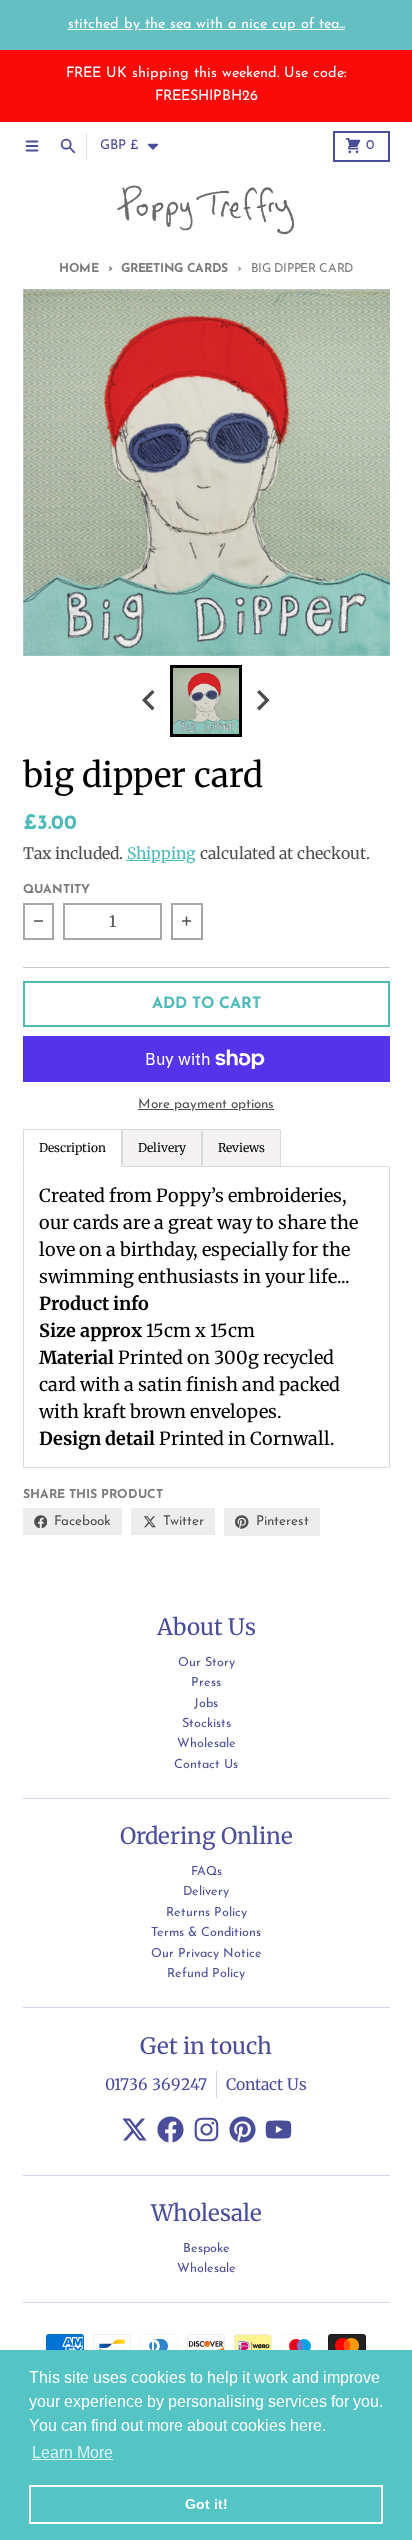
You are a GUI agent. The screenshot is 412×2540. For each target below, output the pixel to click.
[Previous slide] (150, 700)
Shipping (161, 853)
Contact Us (266, 2084)
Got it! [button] (206, 2504)
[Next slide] (263, 700)
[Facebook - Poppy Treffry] (170, 2129)
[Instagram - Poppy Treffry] (206, 2129)
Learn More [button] (72, 2452)
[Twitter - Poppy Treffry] (134, 2129)
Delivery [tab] (162, 1147)
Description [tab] (72, 1147)
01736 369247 (156, 2084)
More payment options (206, 1104)
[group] (206, 701)
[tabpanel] (206, 1317)
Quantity (56, 890)
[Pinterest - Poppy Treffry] (242, 2129)
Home (79, 269)
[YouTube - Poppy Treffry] (278, 2129)
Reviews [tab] (241, 1147)
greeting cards (174, 269)
